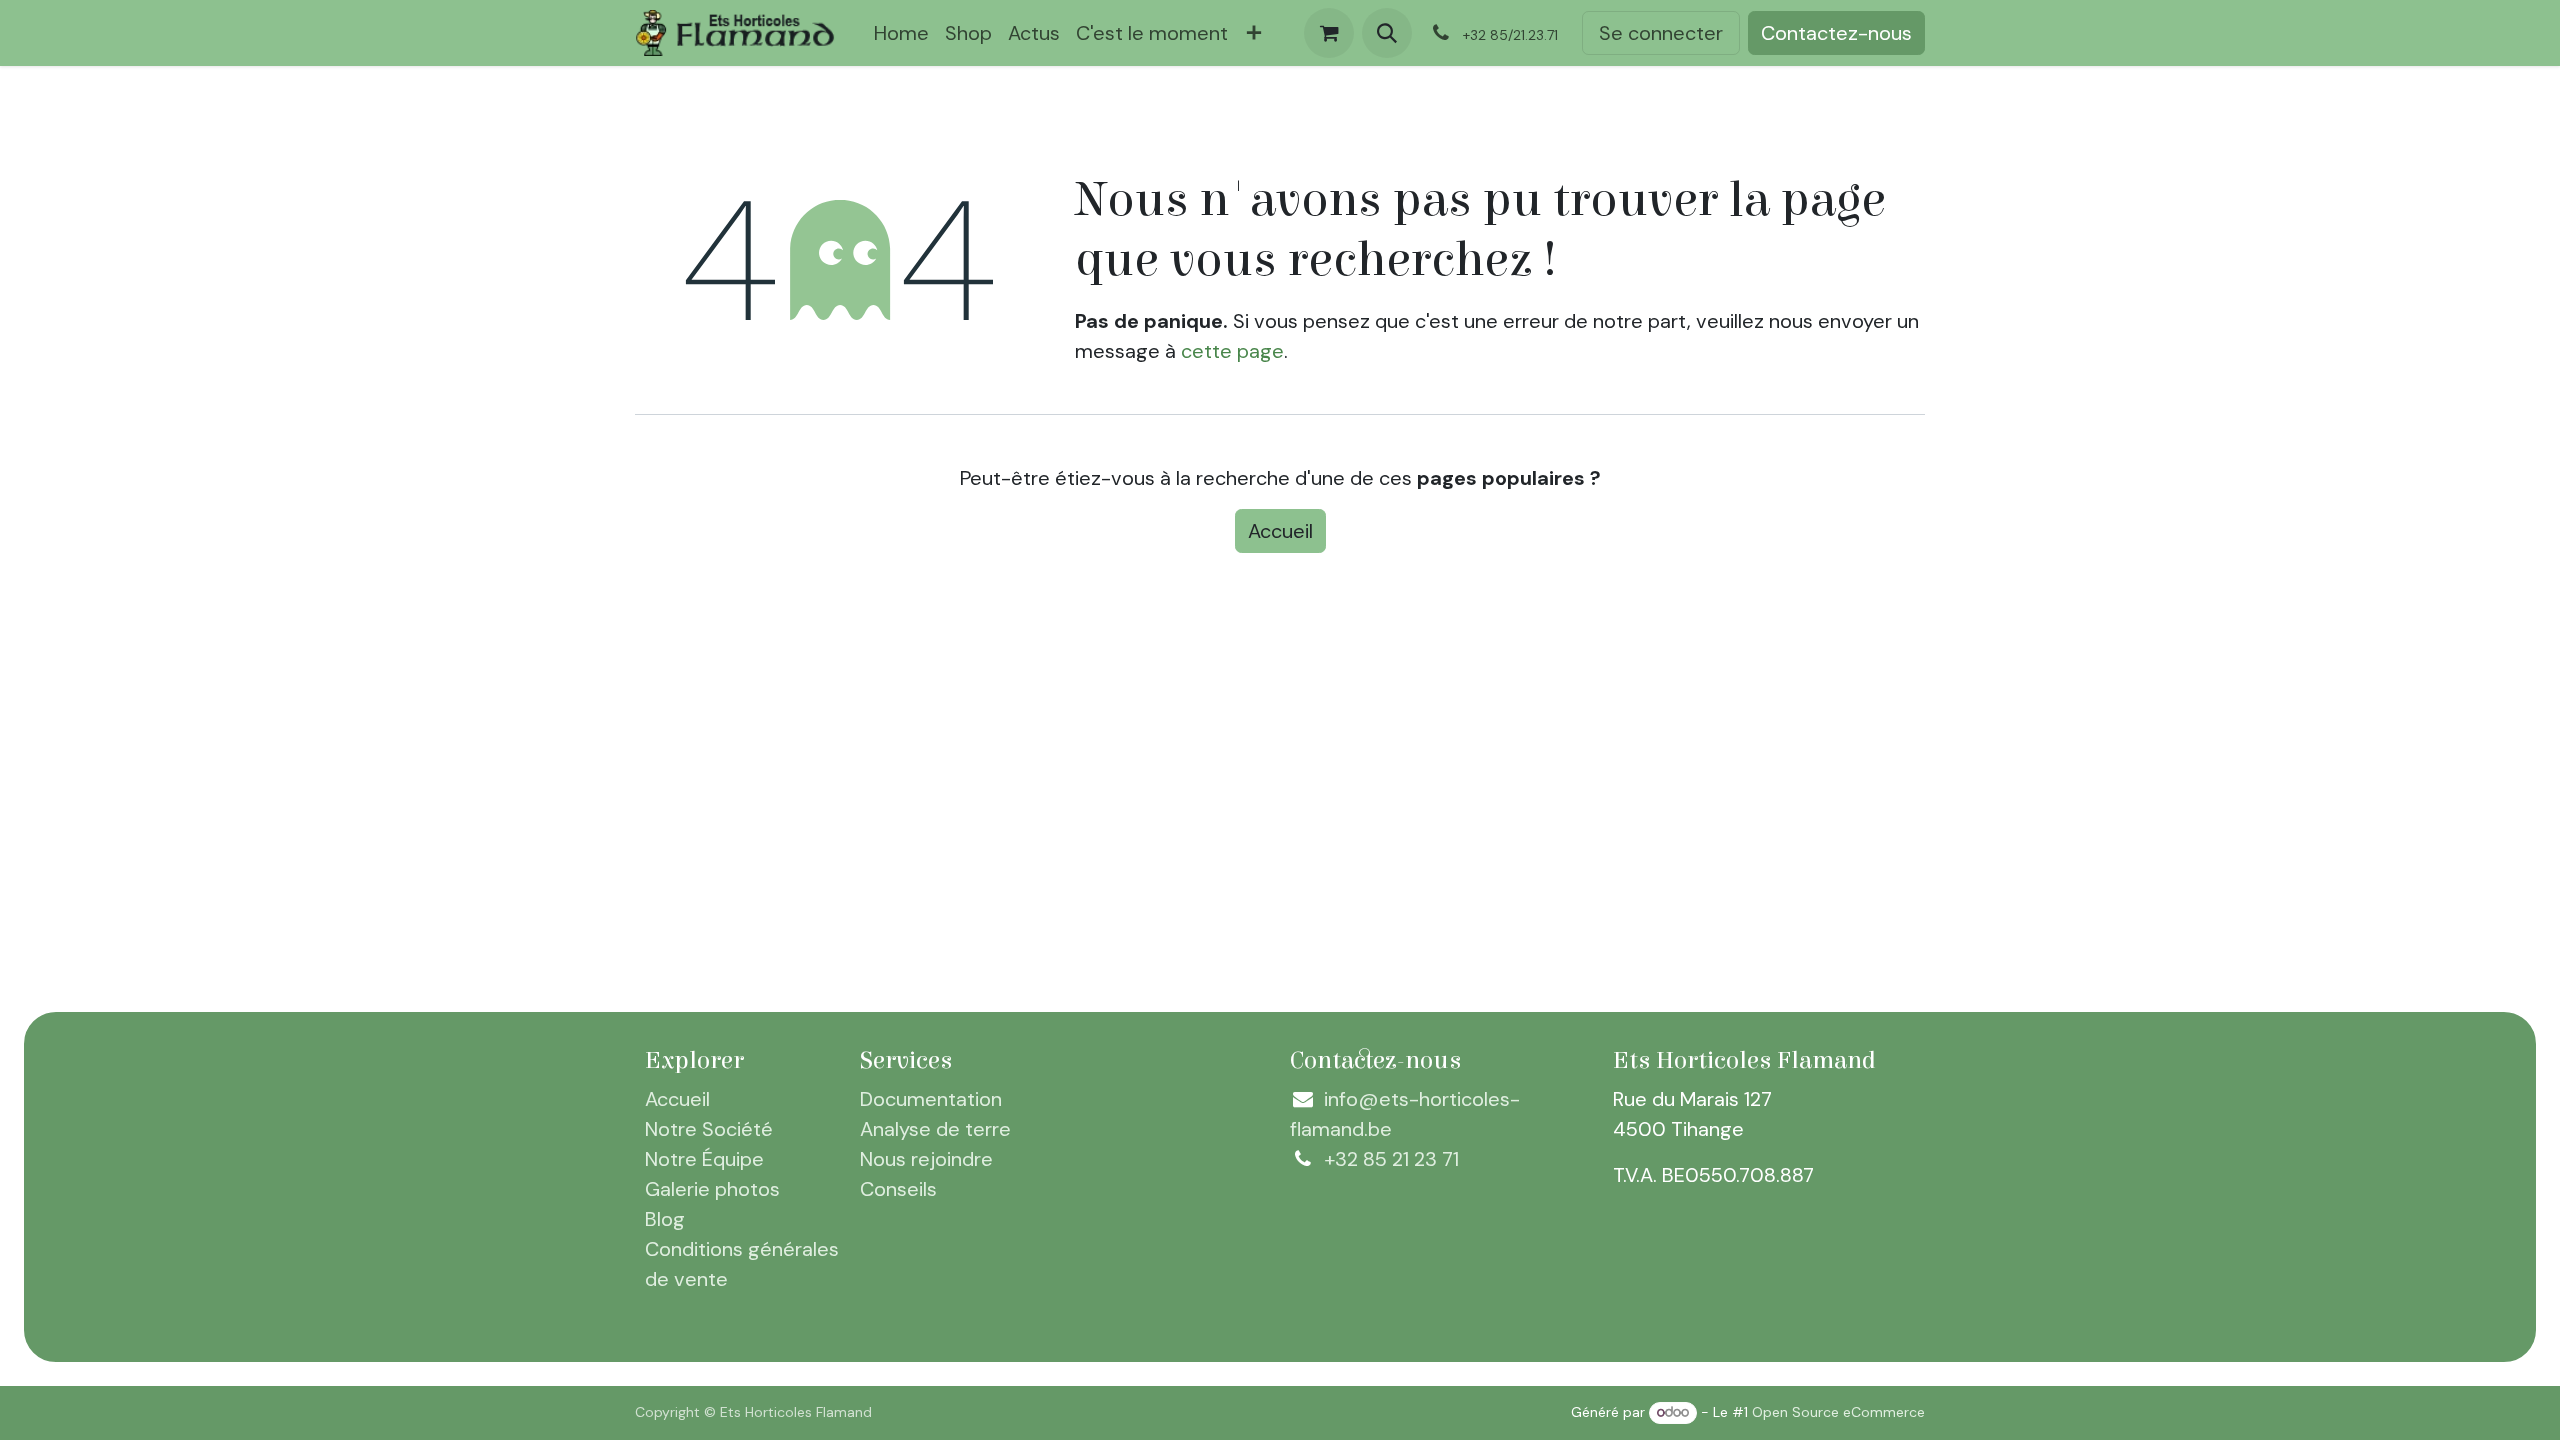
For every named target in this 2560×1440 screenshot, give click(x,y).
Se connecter (1661, 33)
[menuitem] (901, 33)
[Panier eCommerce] (1329, 33)
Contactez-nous (1836, 33)
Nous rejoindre (926, 1159)
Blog (665, 1219)
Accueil (1280, 531)
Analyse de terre (935, 1129)
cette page (1232, 351)
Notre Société (709, 1129)
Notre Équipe (704, 1159)
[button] (1387, 33)
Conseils (898, 1189)
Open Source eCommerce (1838, 1412)
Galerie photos (712, 1189)
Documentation (931, 1099)
